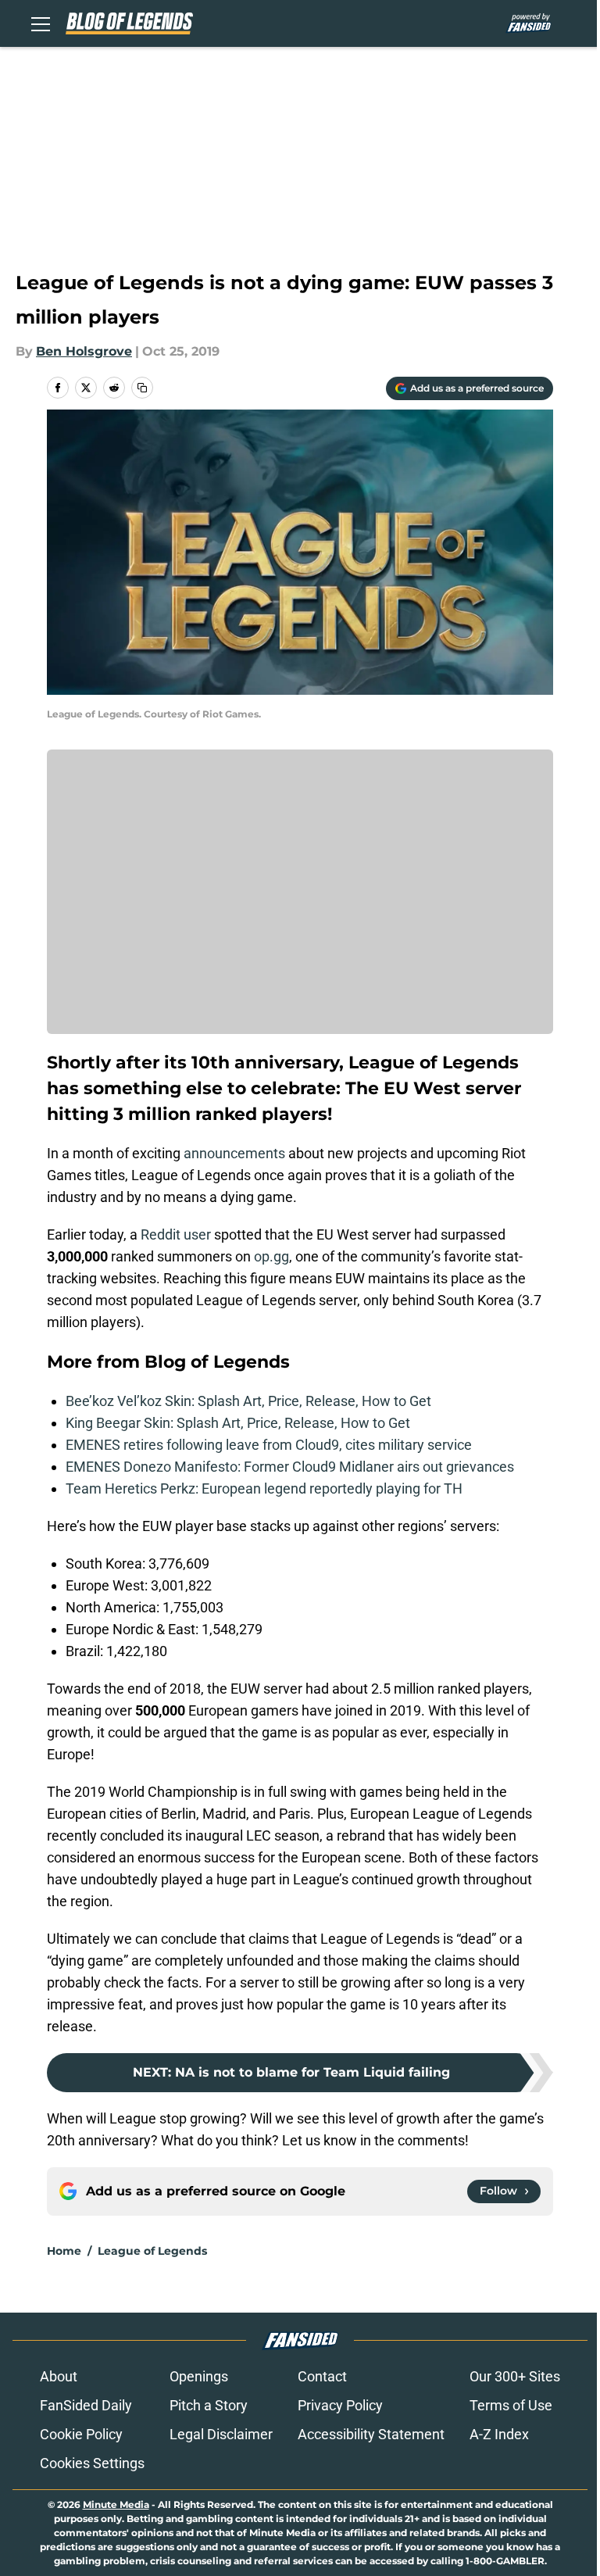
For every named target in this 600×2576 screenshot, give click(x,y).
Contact (322, 2376)
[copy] (142, 388)
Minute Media (116, 2504)
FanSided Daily (86, 2405)
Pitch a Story (209, 2405)
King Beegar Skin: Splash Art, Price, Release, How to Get (238, 1423)
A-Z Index (499, 2434)
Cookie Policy (81, 2434)
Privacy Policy (340, 2405)
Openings (199, 2376)
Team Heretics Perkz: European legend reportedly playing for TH (264, 1488)
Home (64, 2251)
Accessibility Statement (371, 2434)
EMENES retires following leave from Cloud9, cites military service (269, 1445)
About (59, 2376)
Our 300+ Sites (515, 2376)
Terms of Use (511, 2405)
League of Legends (152, 2251)
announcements (234, 1153)
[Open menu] (41, 23)
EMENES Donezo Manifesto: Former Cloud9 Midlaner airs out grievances (290, 1467)
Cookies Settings (92, 2463)
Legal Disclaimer (221, 2434)
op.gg (271, 1256)
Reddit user (176, 1234)
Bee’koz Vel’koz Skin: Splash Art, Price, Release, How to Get (248, 1401)
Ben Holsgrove (84, 351)
